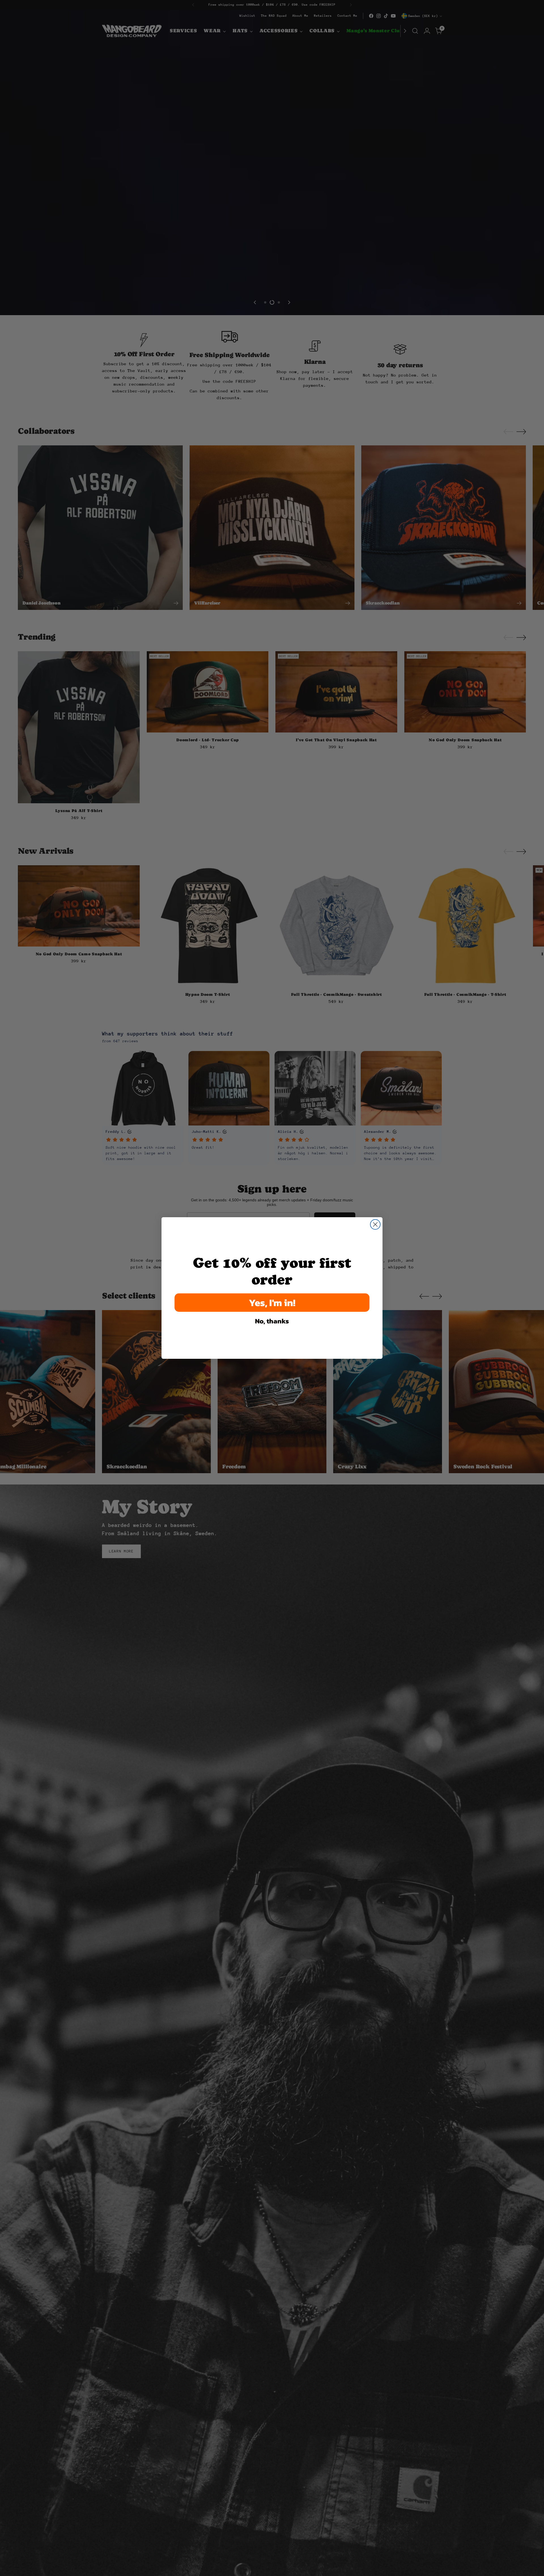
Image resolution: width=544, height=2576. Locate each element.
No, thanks (272, 1321)
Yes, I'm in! (272, 1303)
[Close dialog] (375, 1224)
